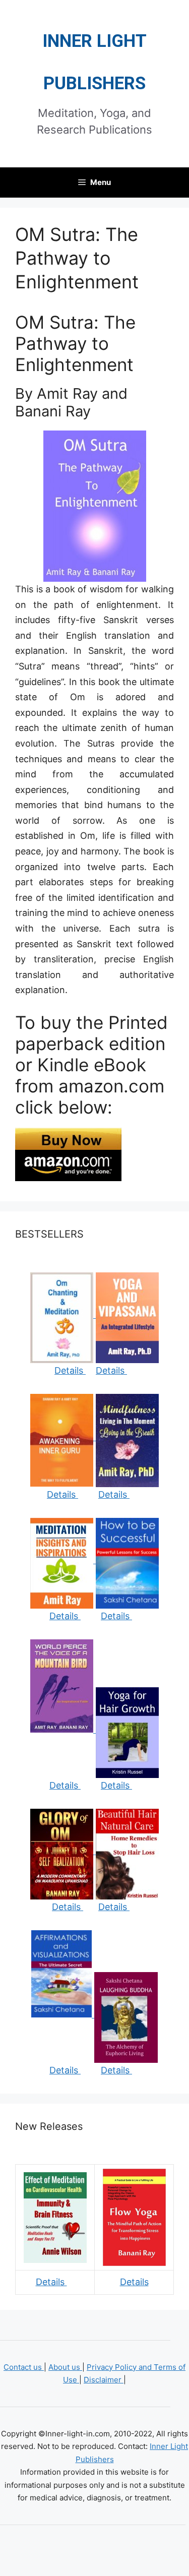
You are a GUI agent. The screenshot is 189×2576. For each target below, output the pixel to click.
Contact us (24, 2367)
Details (70, 1370)
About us (65, 2367)
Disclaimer (104, 2380)
